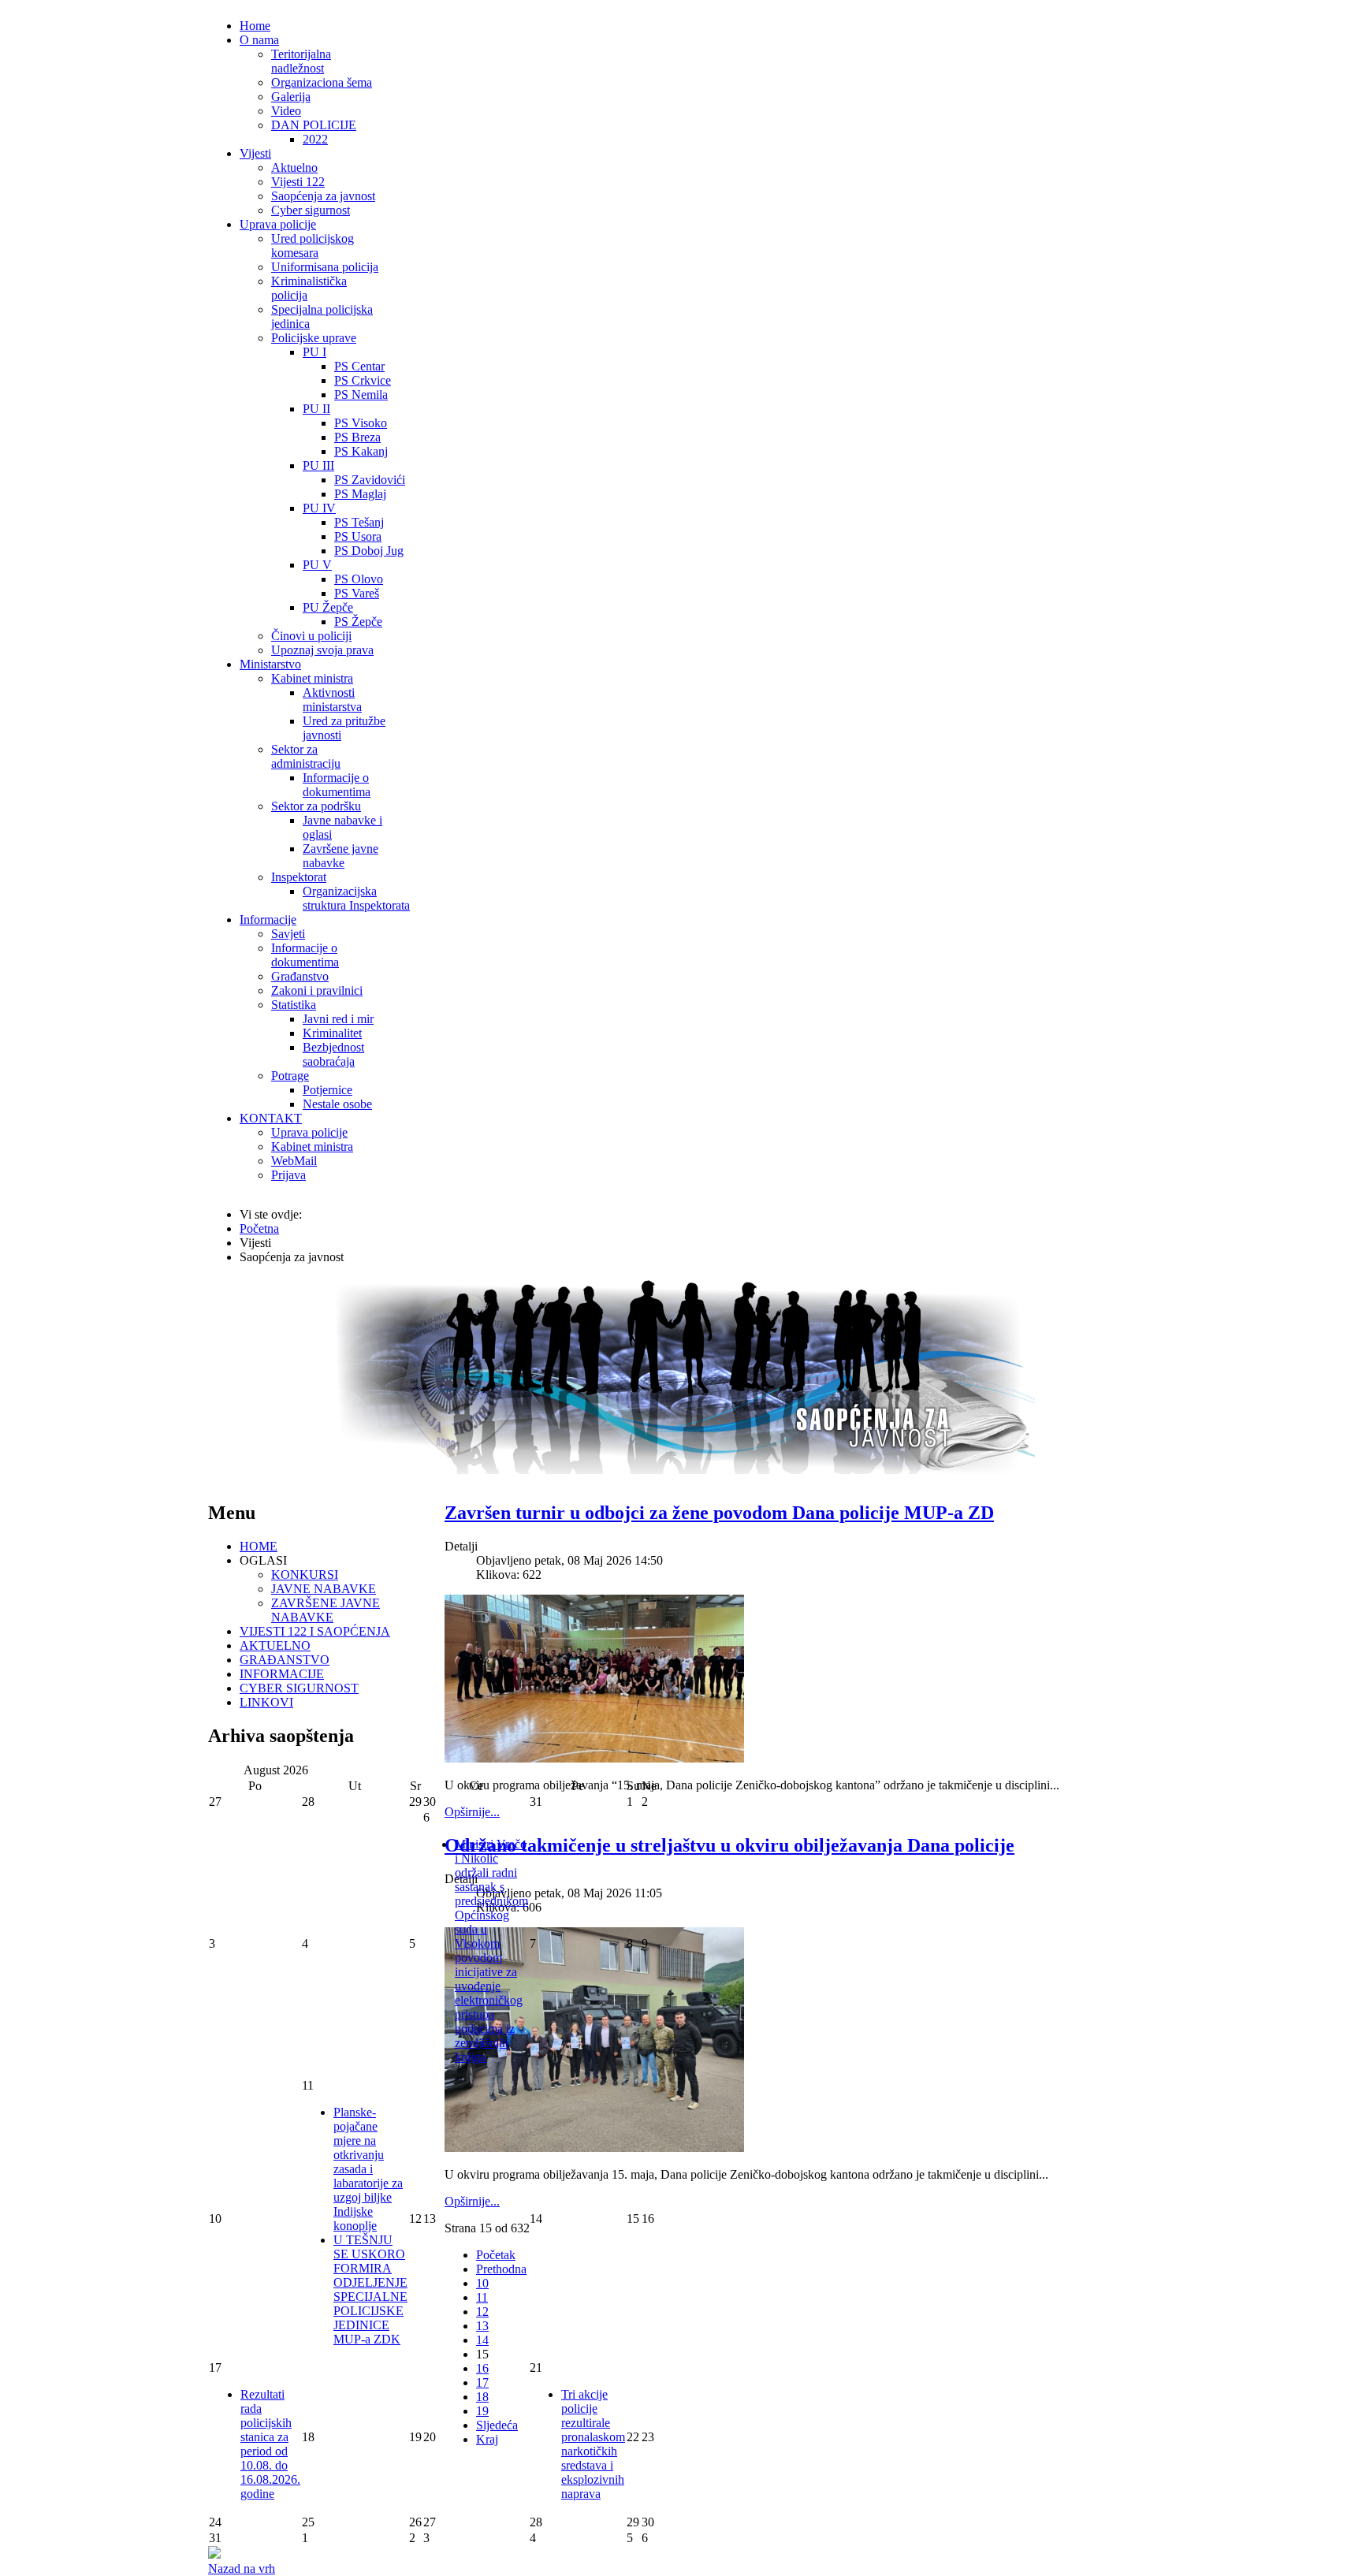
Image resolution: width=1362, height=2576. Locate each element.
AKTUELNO (275, 1645)
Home (255, 26)
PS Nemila (361, 395)
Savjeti (288, 934)
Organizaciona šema (322, 82)
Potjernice (327, 1090)
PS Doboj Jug (369, 551)
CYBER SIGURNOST (299, 1688)
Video (286, 111)
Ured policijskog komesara (313, 246)
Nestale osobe (337, 1104)
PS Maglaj (360, 494)
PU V (317, 565)
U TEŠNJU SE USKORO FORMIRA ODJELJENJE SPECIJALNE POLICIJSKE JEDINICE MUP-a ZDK (370, 2289)
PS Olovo (359, 579)
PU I (314, 352)
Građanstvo (300, 976)
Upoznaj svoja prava (322, 650)
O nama (259, 40)
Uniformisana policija (325, 267)
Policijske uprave (314, 338)
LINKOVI (266, 1702)
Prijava (288, 1175)
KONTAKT (271, 1118)
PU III (318, 465)
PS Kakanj (361, 451)
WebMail (294, 1161)
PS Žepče (358, 622)
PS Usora (358, 536)
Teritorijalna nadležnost (301, 61)
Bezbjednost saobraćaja (333, 1054)
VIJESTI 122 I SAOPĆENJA (315, 1631)
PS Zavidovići (370, 480)
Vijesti (255, 153)
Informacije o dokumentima (337, 785)
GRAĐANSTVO (285, 1660)
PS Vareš (357, 593)
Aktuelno (294, 168)
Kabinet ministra (312, 678)
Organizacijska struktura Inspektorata (356, 898)
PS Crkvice (363, 380)
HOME (259, 1546)
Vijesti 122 (298, 182)
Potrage (290, 1076)
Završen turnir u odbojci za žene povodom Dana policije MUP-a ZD (719, 1513)
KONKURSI (305, 1575)
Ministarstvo (270, 664)
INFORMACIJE (282, 1674)
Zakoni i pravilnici (317, 990)
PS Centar (359, 366)
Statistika (294, 1005)
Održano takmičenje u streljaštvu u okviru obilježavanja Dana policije (729, 1845)
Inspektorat (299, 877)
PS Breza (357, 437)
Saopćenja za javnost (323, 196)
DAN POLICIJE (314, 125)
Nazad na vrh (242, 2569)
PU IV (319, 508)
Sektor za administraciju (306, 756)
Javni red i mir (338, 1019)
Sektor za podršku (316, 806)
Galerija (291, 97)
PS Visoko (361, 423)
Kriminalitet (332, 1033)
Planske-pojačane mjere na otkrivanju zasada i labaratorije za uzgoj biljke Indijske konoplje (368, 2169)
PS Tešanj (359, 522)
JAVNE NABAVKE (324, 1589)
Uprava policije (278, 224)
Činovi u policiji (311, 636)
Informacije (268, 919)
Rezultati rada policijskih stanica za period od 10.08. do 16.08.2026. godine (270, 2444)
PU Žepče (328, 607)
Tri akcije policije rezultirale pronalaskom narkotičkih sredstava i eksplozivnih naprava (593, 2444)
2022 (315, 139)
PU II (316, 409)
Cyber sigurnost (311, 210)
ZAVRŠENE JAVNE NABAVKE (326, 1610)
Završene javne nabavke (340, 856)
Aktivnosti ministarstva (332, 700)
